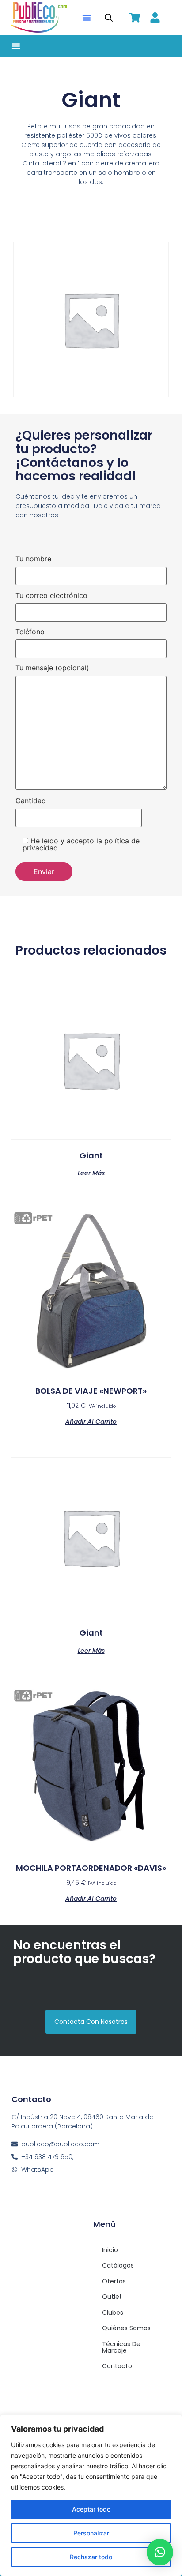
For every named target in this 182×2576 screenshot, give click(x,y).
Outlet (112, 2297)
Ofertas (114, 2281)
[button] (87, 18)
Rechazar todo (91, 2557)
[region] (91, 2495)
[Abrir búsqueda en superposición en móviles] (109, 17)
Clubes (113, 2313)
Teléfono (30, 632)
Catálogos (118, 2265)
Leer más (91, 1172)
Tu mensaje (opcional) (52, 668)
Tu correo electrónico (51, 596)
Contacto (117, 2366)
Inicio (110, 2250)
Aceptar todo (91, 2509)
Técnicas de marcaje (121, 2347)
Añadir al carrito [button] (91, 1421)
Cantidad (31, 801)
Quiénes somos (126, 2328)
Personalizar (91, 2533)
